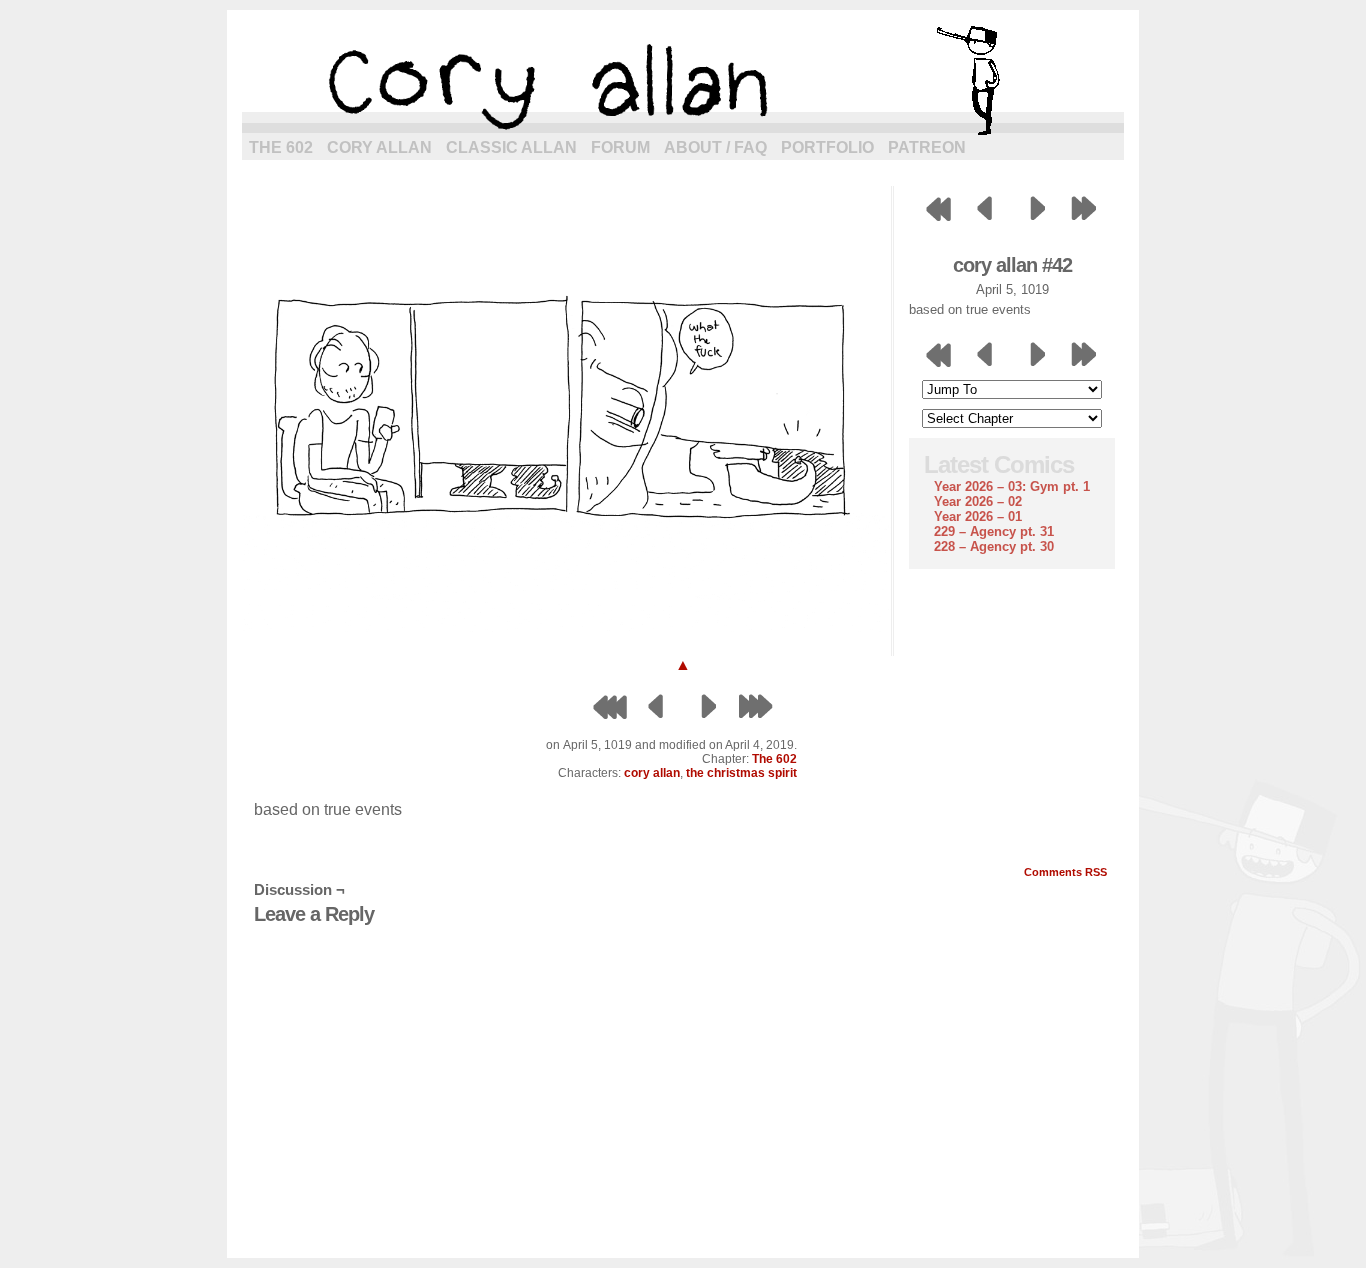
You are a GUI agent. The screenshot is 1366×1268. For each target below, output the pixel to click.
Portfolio (827, 147)
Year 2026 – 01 (978, 516)
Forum (620, 147)
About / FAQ (715, 147)
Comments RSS (1065, 872)
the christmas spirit (741, 773)
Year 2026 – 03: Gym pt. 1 (1012, 486)
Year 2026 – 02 (978, 501)
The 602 (281, 147)
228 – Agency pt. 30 (994, 546)
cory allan (683, 80)
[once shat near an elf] (567, 626)
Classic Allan (511, 147)
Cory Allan (379, 147)
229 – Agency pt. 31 (994, 531)
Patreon (927, 147)
